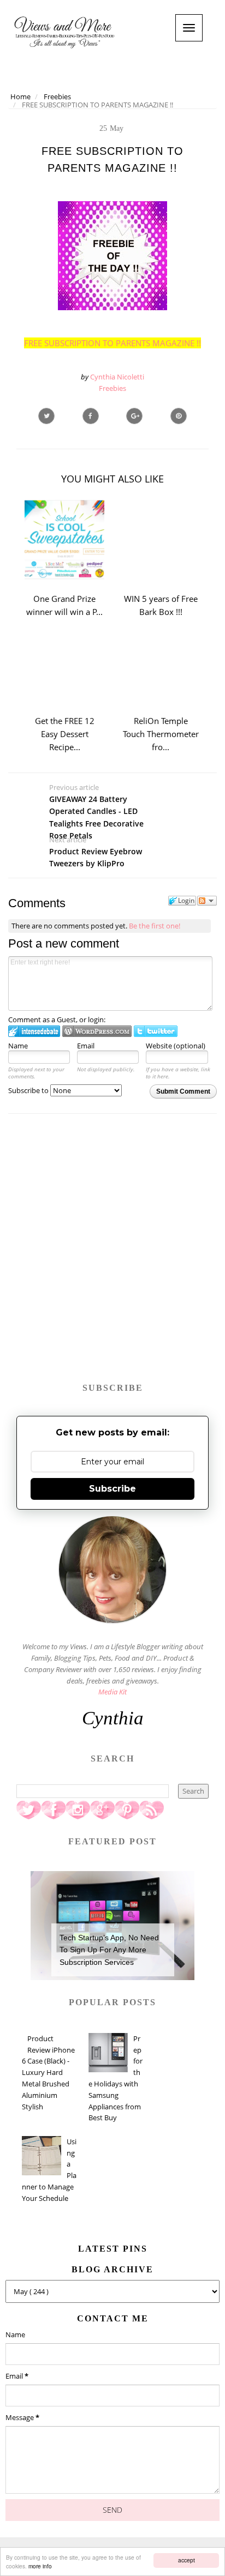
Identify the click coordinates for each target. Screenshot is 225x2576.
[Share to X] (46, 416)
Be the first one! (155, 926)
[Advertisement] (112, 1253)
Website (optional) (176, 1046)
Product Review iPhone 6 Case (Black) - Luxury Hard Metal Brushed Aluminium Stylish (48, 2073)
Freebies (112, 388)
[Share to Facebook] (91, 416)
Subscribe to (29, 1090)
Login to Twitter (156, 1031)
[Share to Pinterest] (179, 416)
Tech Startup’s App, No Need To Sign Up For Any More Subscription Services (109, 1950)
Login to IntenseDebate (34, 1031)
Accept (186, 2560)
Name (18, 1046)
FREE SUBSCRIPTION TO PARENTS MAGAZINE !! (112, 343)
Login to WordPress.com (97, 1031)
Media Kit (112, 1692)
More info (40, 2566)
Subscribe (112, 1489)
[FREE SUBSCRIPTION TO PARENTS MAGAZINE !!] (134, 416)
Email (86, 1046)
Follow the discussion (207, 901)
